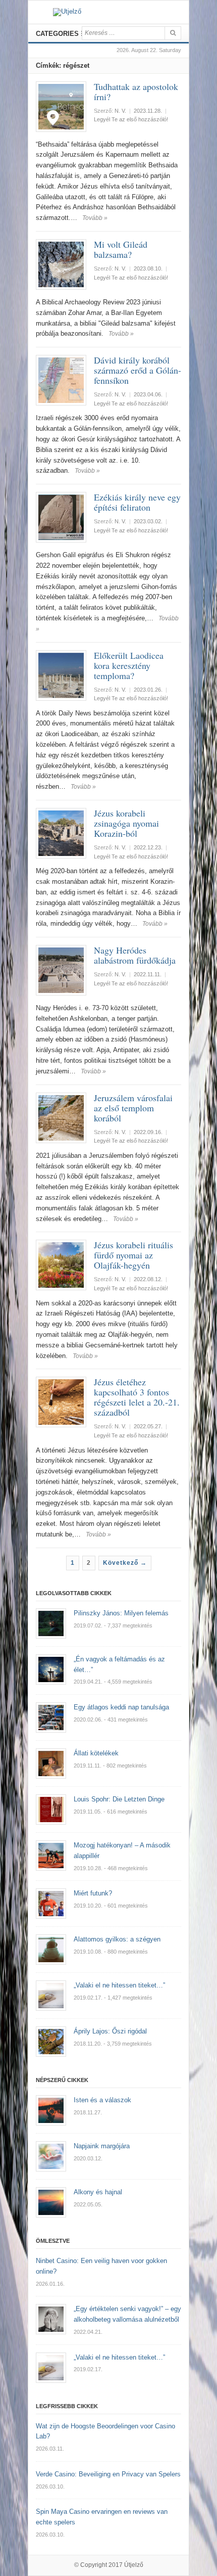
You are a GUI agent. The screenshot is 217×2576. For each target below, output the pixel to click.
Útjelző (134, 2565)
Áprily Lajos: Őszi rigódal (110, 2031)
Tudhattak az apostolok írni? (136, 92)
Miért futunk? (93, 1893)
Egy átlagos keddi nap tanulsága (121, 1707)
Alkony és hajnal (98, 2192)
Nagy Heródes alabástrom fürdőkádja (135, 955)
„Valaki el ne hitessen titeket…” (119, 1985)
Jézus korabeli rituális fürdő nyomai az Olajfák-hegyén (133, 1255)
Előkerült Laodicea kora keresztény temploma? (129, 665)
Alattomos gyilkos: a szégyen (117, 1939)
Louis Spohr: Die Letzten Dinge (119, 1799)
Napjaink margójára (102, 2146)
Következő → (125, 1563)
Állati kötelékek (96, 1753)
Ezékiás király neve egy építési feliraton (137, 502)
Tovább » (95, 218)
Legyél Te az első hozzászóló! (131, 119)
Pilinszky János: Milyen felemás (121, 1613)
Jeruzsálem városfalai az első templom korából (133, 1108)
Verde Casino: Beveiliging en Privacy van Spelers (108, 2474)
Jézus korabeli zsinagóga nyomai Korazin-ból (126, 823)
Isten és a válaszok (102, 2100)
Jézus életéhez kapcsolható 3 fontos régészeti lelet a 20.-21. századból (137, 1397)
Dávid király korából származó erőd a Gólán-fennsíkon (138, 370)
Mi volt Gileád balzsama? (121, 249)
